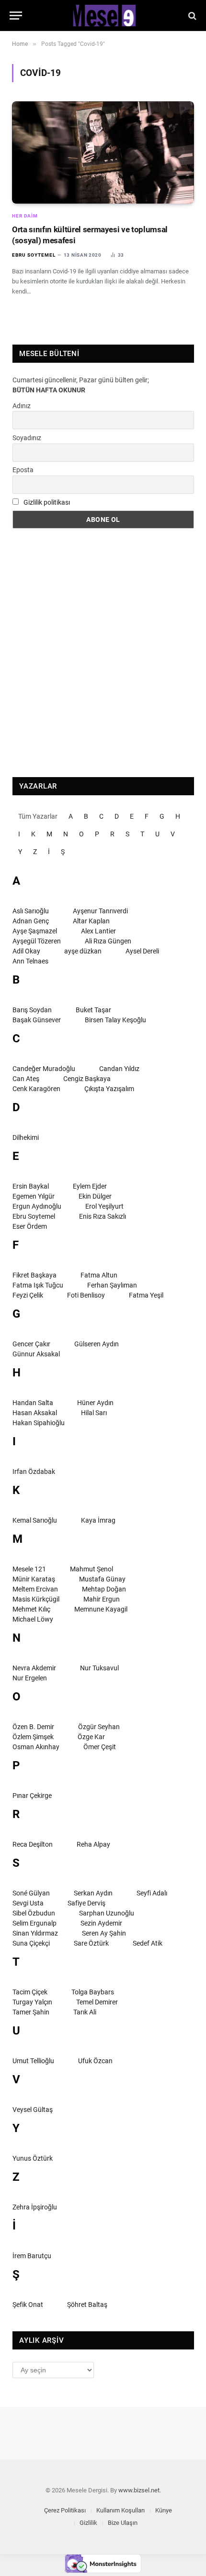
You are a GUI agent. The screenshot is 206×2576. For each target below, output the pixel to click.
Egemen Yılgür (34, 1196)
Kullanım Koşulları (120, 2510)
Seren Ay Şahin (104, 1933)
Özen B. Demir (33, 1727)
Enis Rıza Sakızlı (103, 1216)
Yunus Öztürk (33, 2158)
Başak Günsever (37, 1020)
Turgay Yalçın (32, 2002)
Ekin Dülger (95, 1196)
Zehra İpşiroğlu (35, 2207)
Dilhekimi (26, 1137)
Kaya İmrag (98, 1520)
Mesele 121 (29, 1569)
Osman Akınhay (36, 1747)
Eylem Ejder (90, 1186)
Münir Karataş (34, 1579)
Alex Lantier (98, 931)
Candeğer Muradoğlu (44, 1069)
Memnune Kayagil (101, 1609)
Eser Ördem (30, 1226)
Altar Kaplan (91, 921)
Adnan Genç (31, 921)
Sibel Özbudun (34, 1913)
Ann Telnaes (30, 961)
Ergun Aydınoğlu (37, 1206)
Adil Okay (26, 951)
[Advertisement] (103, 653)
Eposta (23, 470)
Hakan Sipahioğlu (39, 1423)
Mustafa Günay (102, 1579)
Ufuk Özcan (95, 2061)
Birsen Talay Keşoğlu (115, 1020)
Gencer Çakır (31, 1344)
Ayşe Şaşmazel (35, 931)
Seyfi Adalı (152, 1893)
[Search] (191, 16)
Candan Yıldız (119, 1069)
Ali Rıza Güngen (108, 941)
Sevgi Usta (28, 1903)
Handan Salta (33, 1403)
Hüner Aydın (95, 1403)
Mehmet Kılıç (31, 1609)
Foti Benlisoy (86, 1295)
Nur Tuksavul (99, 1668)
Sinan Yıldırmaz (35, 1933)
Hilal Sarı (94, 1413)
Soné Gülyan (31, 1893)
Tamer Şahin (31, 2012)
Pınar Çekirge (32, 1796)
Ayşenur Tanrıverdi (100, 911)
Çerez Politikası (65, 2510)
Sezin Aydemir (101, 1923)
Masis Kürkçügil (36, 1599)
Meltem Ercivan (35, 1589)
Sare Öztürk (91, 1943)
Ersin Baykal (31, 1186)
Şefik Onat (28, 2305)
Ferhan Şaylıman (112, 1285)
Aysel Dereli (142, 951)
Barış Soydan (32, 1010)
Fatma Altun (99, 1275)
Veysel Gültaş (33, 2110)
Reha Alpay (93, 1844)
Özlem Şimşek (33, 1737)
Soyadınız (27, 438)
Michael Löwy (33, 1619)
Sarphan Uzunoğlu (107, 1913)
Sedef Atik (148, 1943)
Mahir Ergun (102, 1599)
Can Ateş (26, 1079)
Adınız (22, 406)
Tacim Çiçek (30, 1992)
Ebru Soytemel (34, 1216)
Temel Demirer (97, 2002)
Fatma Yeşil (146, 1295)
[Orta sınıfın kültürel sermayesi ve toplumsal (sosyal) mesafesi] (103, 152)
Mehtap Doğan (104, 1589)
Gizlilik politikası (47, 502)
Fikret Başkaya (34, 1275)
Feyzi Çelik (28, 1295)
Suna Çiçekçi (31, 1943)
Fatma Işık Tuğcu (38, 1285)
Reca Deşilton (33, 1844)
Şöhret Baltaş (87, 2305)
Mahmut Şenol (92, 1569)
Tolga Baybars (93, 1992)
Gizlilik (88, 2523)
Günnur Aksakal (36, 1354)
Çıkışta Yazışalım (109, 1089)
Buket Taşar (93, 1010)
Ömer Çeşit (100, 1747)
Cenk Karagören (36, 1089)
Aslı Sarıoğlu (31, 911)
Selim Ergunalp (34, 1923)
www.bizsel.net (139, 2490)
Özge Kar (91, 1737)
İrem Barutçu (32, 2256)
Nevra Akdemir (34, 1668)
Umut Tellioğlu (33, 2061)
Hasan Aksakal (35, 1413)
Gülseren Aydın (97, 1344)
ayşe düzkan (83, 951)
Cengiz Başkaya (87, 1079)
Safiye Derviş (86, 1903)
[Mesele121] (103, 16)
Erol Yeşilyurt (104, 1206)
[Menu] (16, 16)
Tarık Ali (85, 2012)
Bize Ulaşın (123, 2523)
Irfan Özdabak (34, 1472)
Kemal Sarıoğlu (35, 1520)
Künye (164, 2510)
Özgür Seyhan (99, 1727)
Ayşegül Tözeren (37, 941)
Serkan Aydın (93, 1893)
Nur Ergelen (30, 1678)
